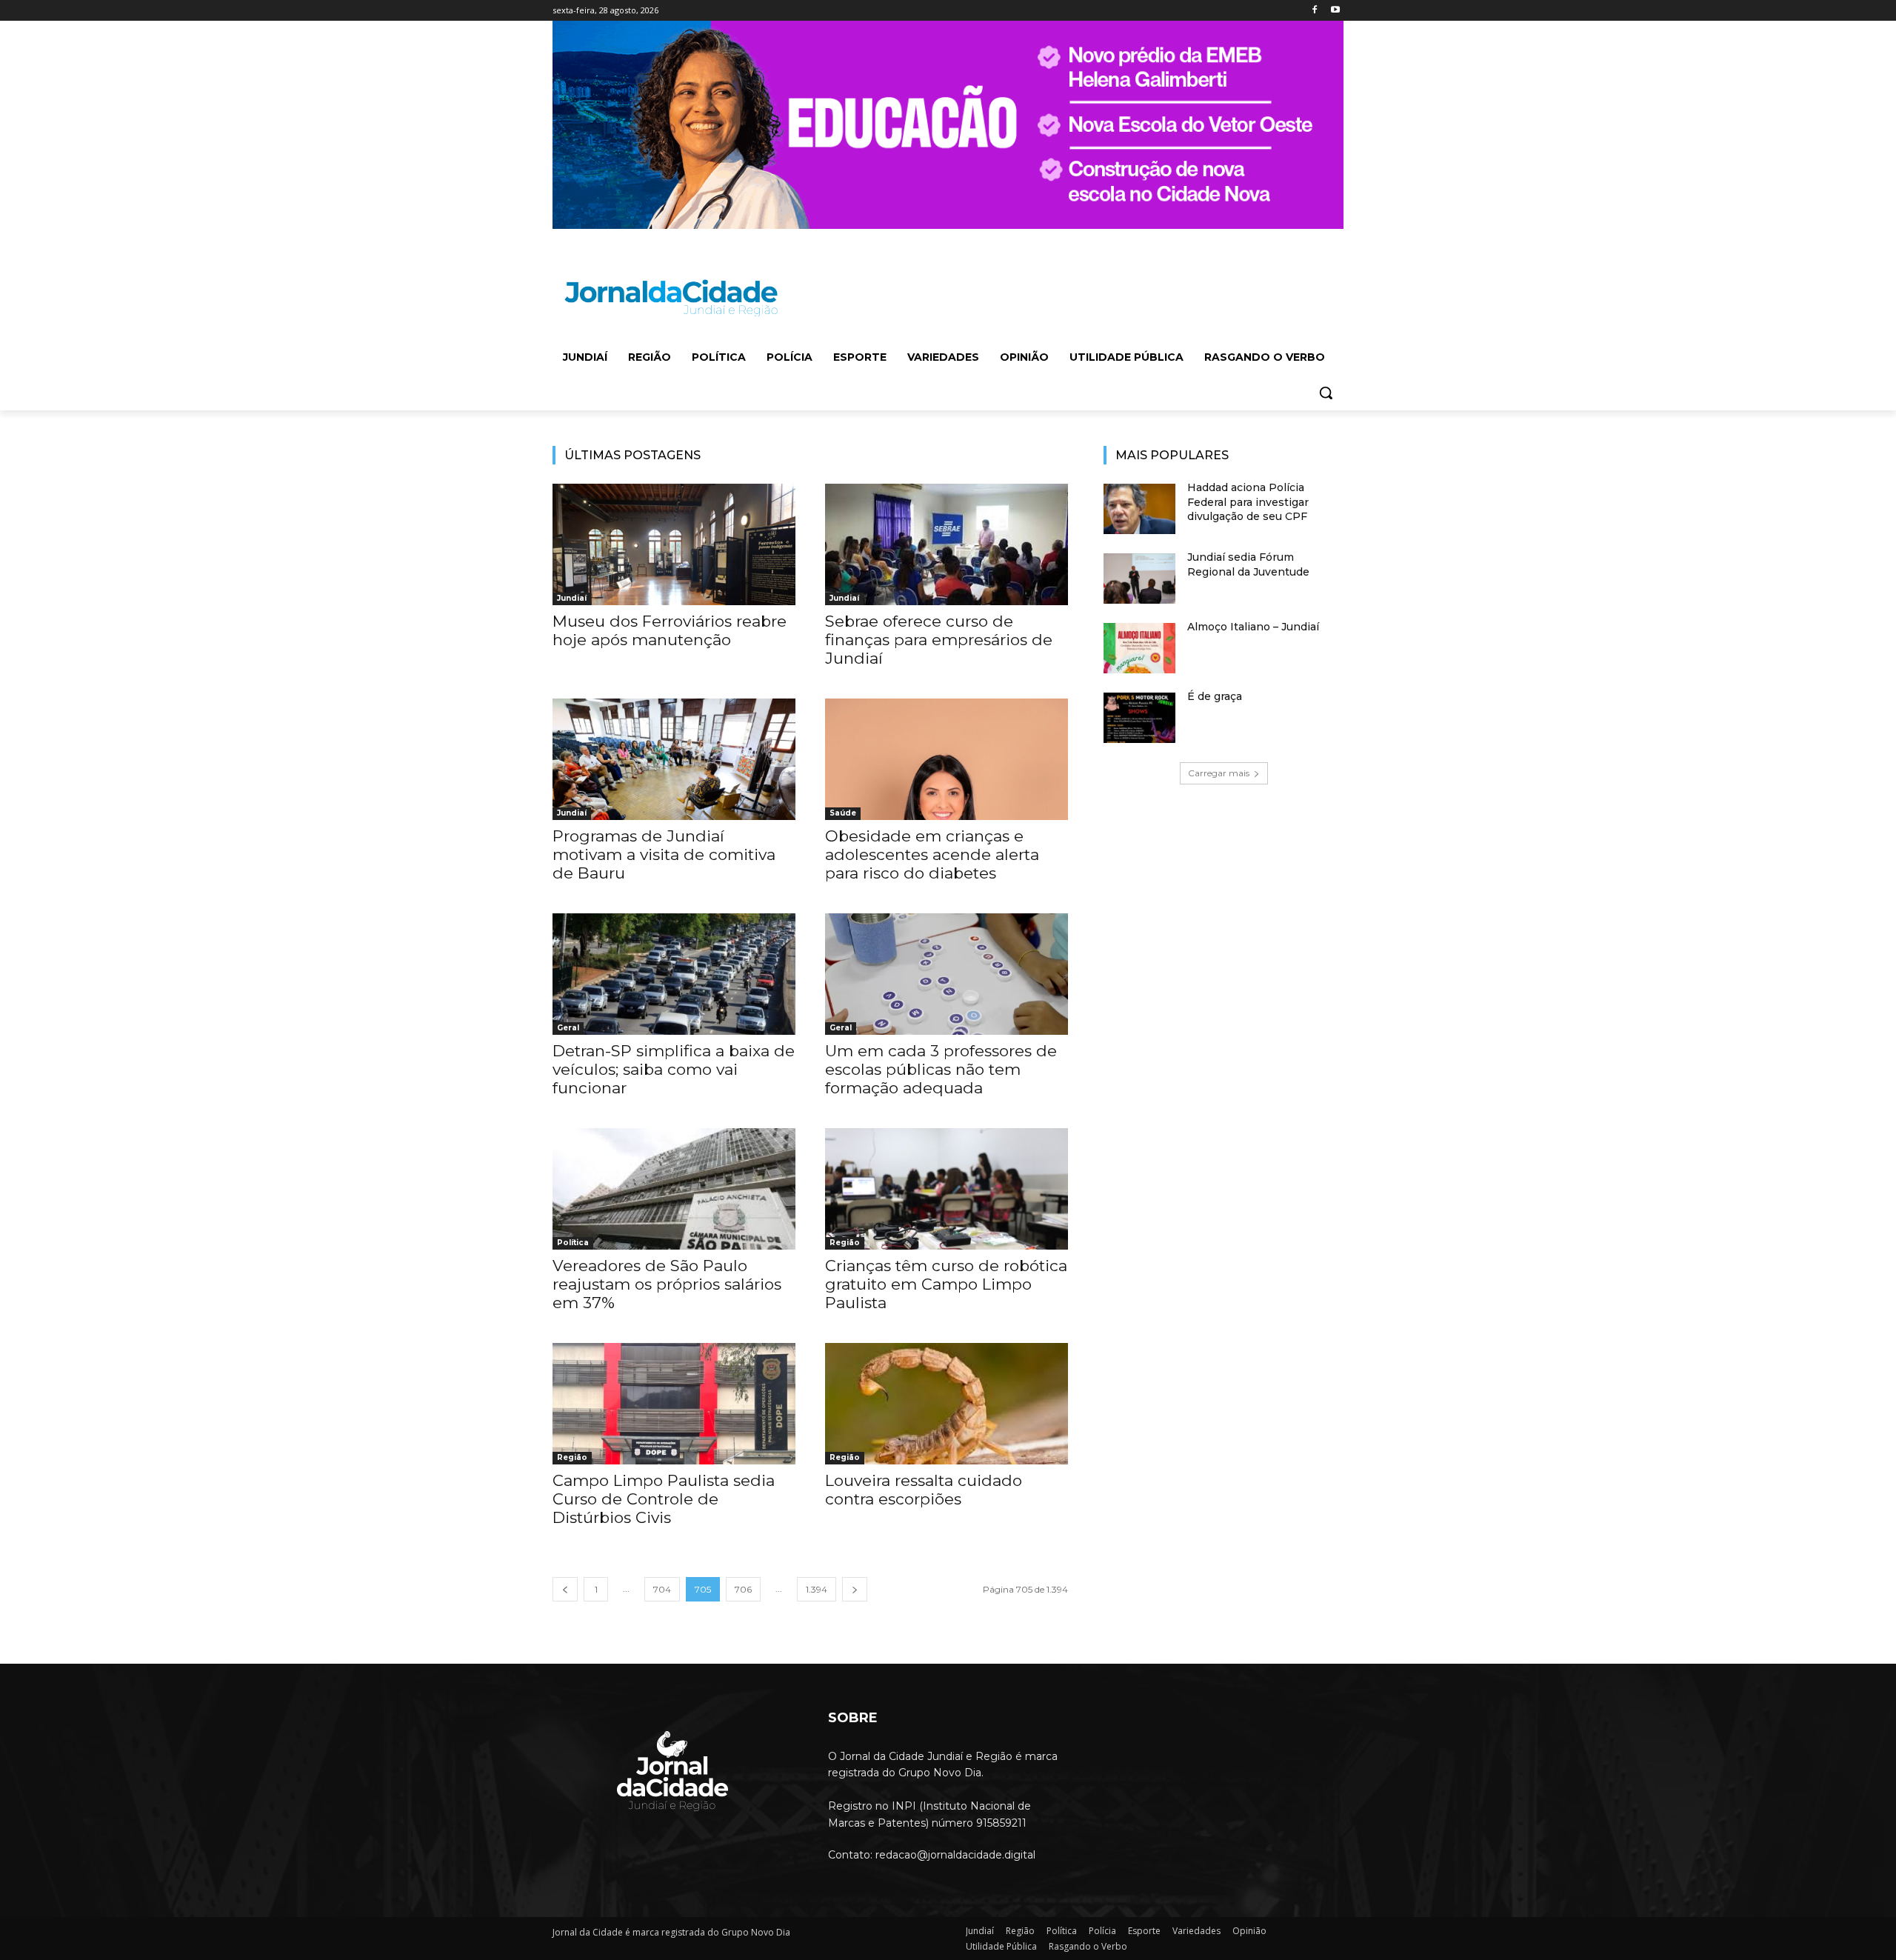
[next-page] (855, 1589)
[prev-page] (565, 1589)
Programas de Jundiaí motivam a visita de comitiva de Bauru (664, 854)
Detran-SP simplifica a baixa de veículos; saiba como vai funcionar (674, 1069)
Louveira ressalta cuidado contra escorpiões (924, 1490)
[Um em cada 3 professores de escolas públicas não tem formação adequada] (947, 974)
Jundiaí (572, 598)
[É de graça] (1139, 718)
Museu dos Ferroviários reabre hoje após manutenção (670, 630)
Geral (568, 1028)
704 (662, 1589)
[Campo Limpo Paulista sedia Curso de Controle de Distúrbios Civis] (674, 1404)
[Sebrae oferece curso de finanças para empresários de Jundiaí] (947, 544)
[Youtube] (1335, 11)
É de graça (1215, 696)
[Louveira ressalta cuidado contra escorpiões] (947, 1404)
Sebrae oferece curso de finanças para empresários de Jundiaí (939, 640)
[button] (1326, 393)
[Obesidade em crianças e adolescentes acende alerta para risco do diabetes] (947, 759)
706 (743, 1589)
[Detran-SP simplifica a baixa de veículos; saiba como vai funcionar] (674, 974)
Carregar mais (1219, 773)
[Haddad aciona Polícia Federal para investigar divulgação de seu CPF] (1139, 509)
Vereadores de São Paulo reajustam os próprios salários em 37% (667, 1284)
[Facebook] (1314, 11)
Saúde (843, 813)
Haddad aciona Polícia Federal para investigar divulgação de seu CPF (1248, 502)
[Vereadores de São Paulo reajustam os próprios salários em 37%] (674, 1189)
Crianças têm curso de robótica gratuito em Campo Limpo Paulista (946, 1284)
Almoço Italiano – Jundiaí (1253, 627)
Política (573, 1243)
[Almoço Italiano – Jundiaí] (1139, 648)
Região (845, 1243)
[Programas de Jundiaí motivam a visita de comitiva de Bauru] (674, 759)
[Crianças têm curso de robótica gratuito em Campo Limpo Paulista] (947, 1189)
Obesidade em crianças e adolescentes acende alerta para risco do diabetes (932, 854)
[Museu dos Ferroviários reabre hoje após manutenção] (674, 544)
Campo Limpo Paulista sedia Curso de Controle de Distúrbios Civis (664, 1499)
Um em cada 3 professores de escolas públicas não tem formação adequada (941, 1069)
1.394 (817, 1589)
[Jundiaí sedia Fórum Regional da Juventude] (1139, 579)
